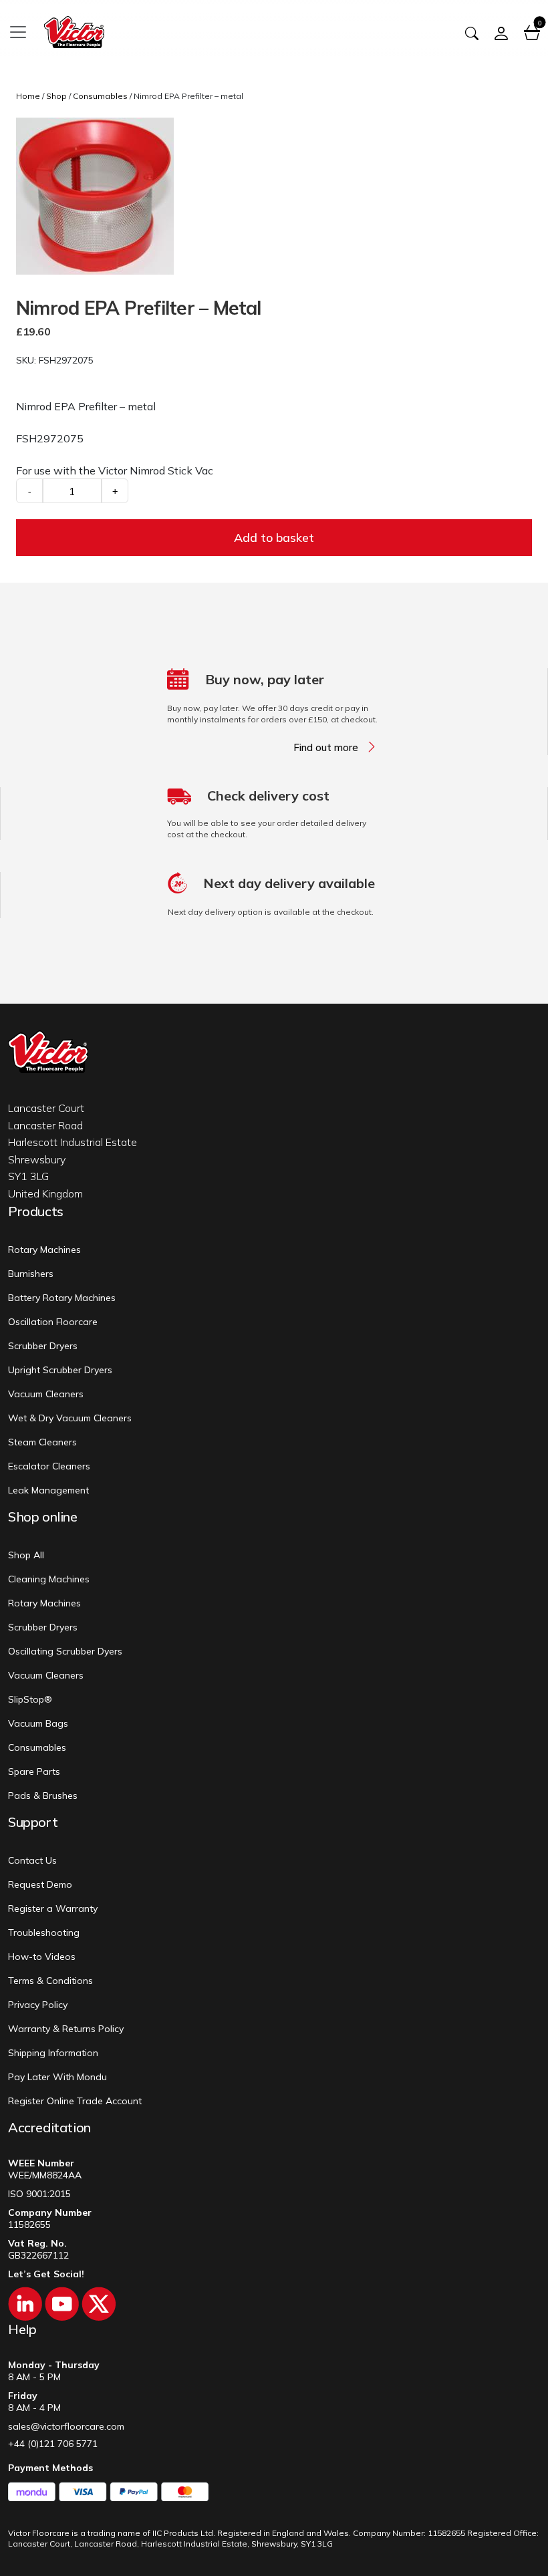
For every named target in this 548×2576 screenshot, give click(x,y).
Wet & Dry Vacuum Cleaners (70, 1418)
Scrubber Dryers (43, 1346)
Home (28, 96)
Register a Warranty (53, 1908)
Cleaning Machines (49, 1579)
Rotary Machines (44, 1250)
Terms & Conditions (50, 1981)
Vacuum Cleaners (46, 1394)
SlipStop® (30, 1699)
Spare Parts (34, 1771)
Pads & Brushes (43, 1796)
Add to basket (274, 538)
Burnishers (31, 1274)
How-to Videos (42, 1957)
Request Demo (40, 1884)
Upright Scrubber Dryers (60, 1370)
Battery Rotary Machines (62, 1298)
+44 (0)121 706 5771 (53, 2444)
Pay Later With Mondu (57, 2077)
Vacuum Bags (38, 1723)
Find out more (326, 748)
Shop (56, 96)
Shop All (26, 1555)
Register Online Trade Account (75, 2101)
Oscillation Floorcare (53, 1322)
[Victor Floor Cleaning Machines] (74, 30)
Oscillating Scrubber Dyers (65, 1651)
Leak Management (48, 1490)
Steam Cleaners (42, 1442)
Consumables (100, 96)
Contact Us (32, 1860)
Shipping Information (53, 2053)
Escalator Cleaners (49, 1466)
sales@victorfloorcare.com (66, 2426)
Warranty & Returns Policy (66, 2029)
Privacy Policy (38, 2005)
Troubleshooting (44, 1933)
